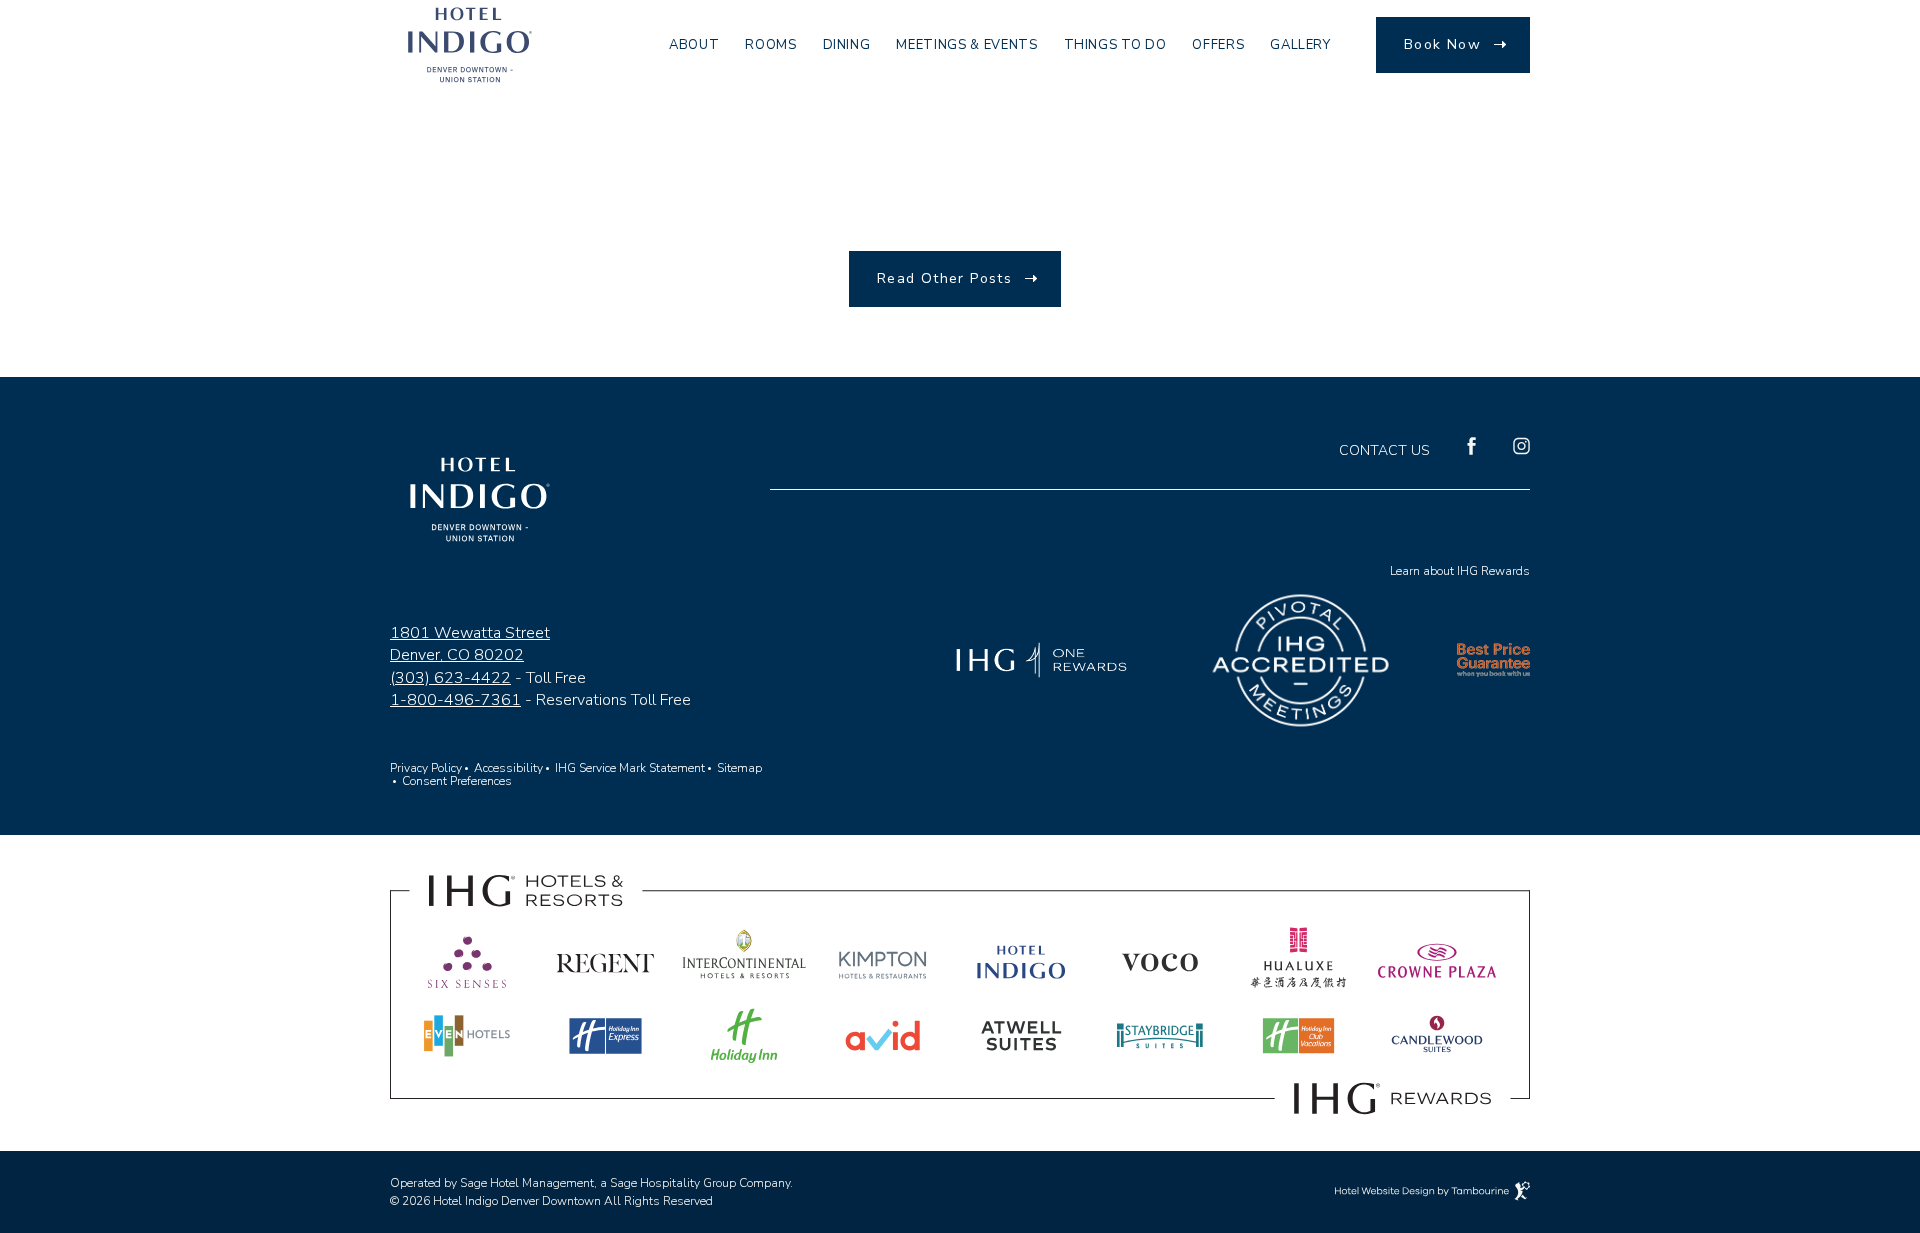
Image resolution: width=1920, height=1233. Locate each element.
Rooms (770, 45)
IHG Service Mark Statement (630, 768)
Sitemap (739, 764)
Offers (1218, 45)
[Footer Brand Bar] (960, 1122)
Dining (847, 45)
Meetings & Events (966, 45)
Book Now (1442, 44)
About (694, 45)
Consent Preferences (457, 781)
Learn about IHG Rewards (1460, 571)
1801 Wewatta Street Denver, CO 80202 (470, 644)
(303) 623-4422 (450, 678)
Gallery (1300, 45)
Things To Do (1115, 45)
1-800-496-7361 (455, 700)
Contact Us (1384, 451)
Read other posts (944, 278)
